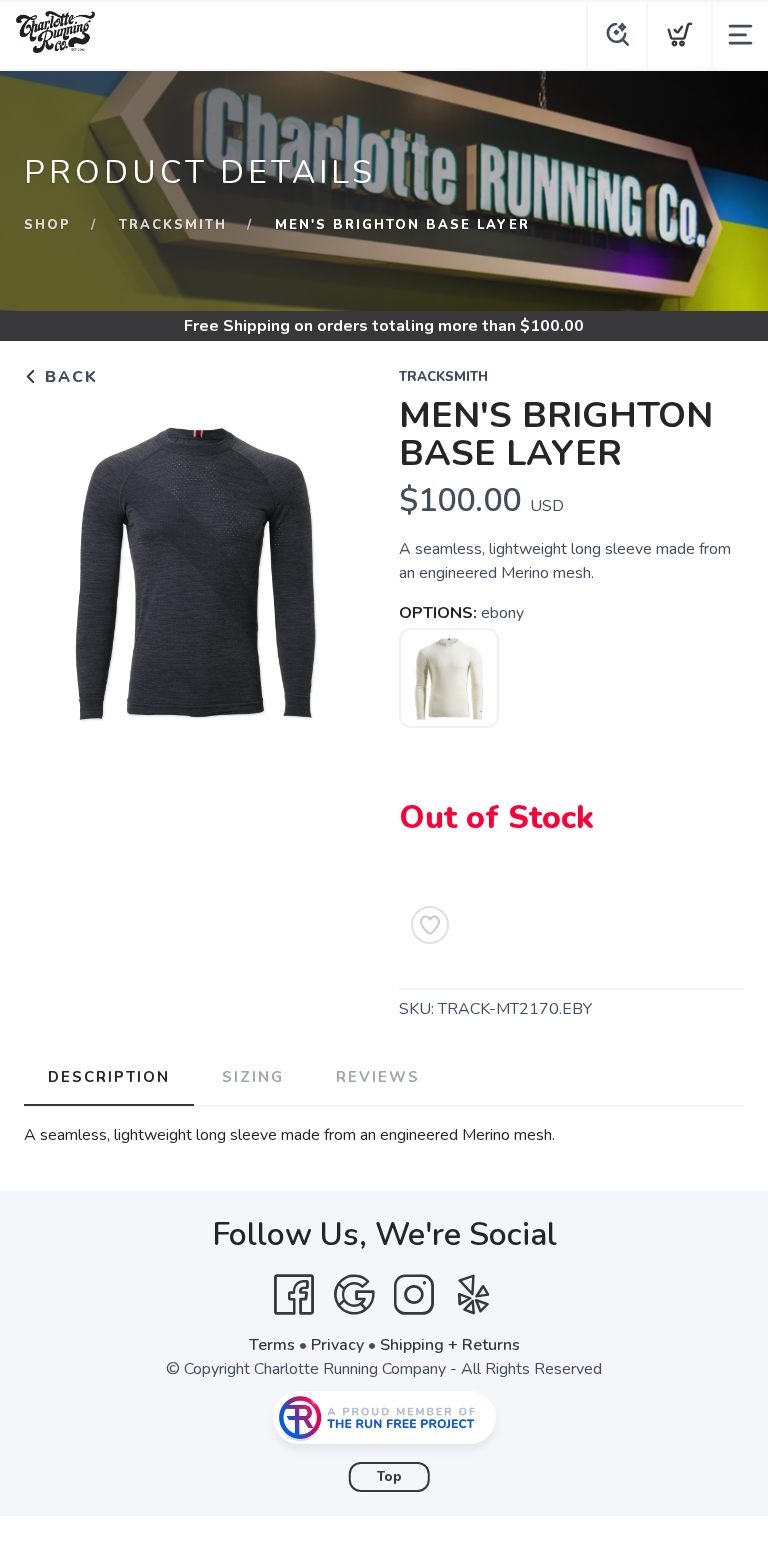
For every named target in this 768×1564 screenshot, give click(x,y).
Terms (272, 1345)
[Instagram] (414, 1295)
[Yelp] (474, 1295)
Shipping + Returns (450, 1345)
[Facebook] (294, 1295)
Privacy (337, 1345)
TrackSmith (173, 225)
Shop (47, 225)
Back (68, 377)
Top (389, 1477)
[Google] (354, 1295)
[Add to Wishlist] (430, 925)
